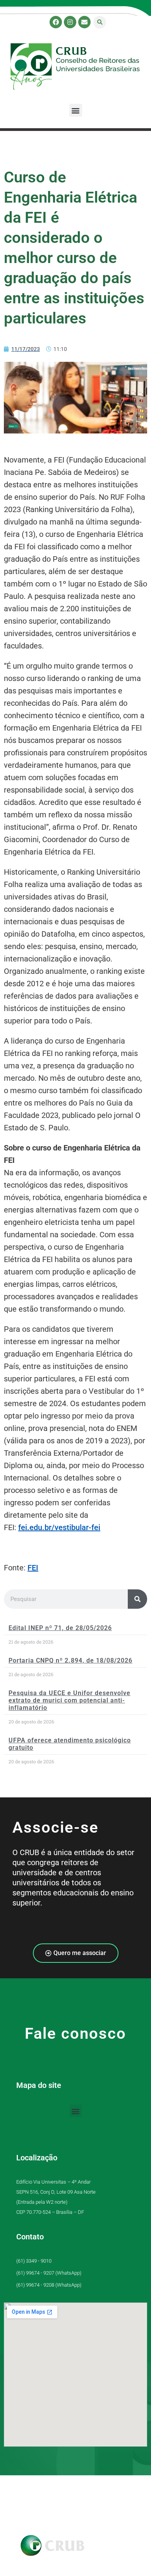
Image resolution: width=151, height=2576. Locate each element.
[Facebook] (56, 22)
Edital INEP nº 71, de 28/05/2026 (60, 1628)
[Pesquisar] (137, 1599)
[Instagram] (70, 22)
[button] (100, 22)
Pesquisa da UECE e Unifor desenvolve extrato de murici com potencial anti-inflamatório (69, 1700)
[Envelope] (84, 22)
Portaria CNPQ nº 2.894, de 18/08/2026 (70, 1660)
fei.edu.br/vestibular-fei (59, 1527)
